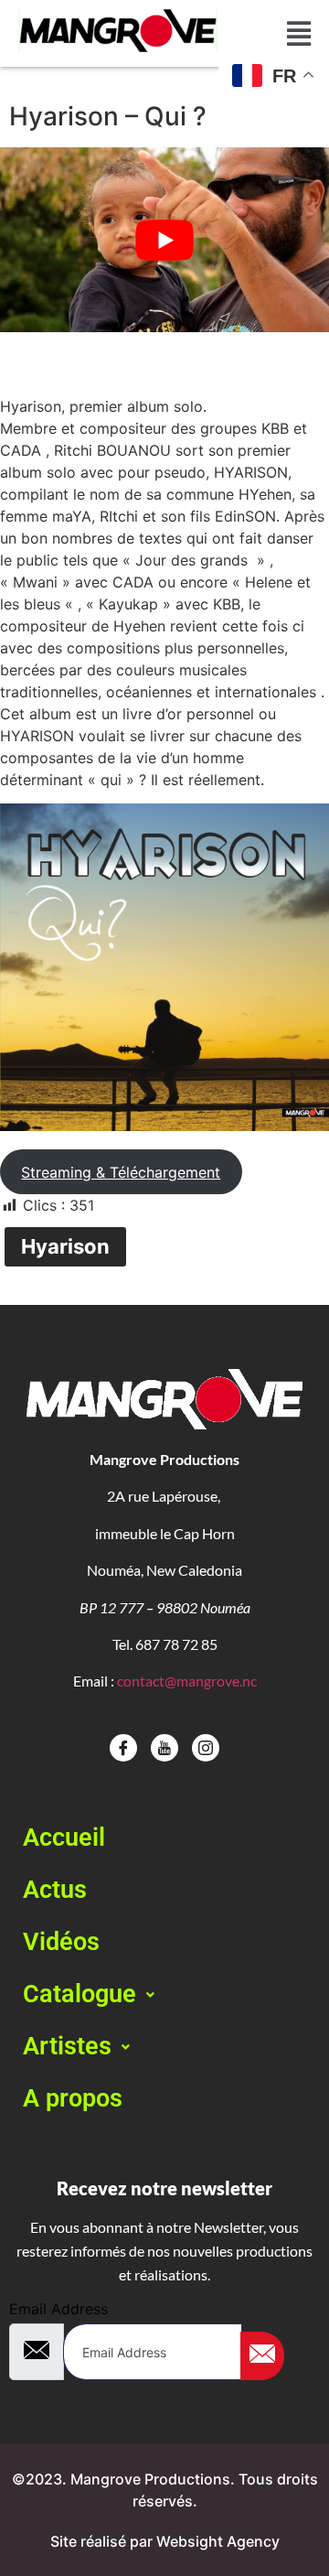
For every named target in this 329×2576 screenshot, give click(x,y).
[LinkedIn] (206, 1748)
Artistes (67, 2046)
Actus (55, 1890)
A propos (73, 2098)
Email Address (58, 2309)
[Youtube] (164, 1748)
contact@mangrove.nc (187, 1681)
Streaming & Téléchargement (121, 1172)
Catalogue (80, 1994)
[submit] (262, 2356)
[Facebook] (123, 1748)
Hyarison (65, 1246)
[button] (164, 1994)
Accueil (64, 1838)
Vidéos (61, 1942)
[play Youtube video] (164, 240)
